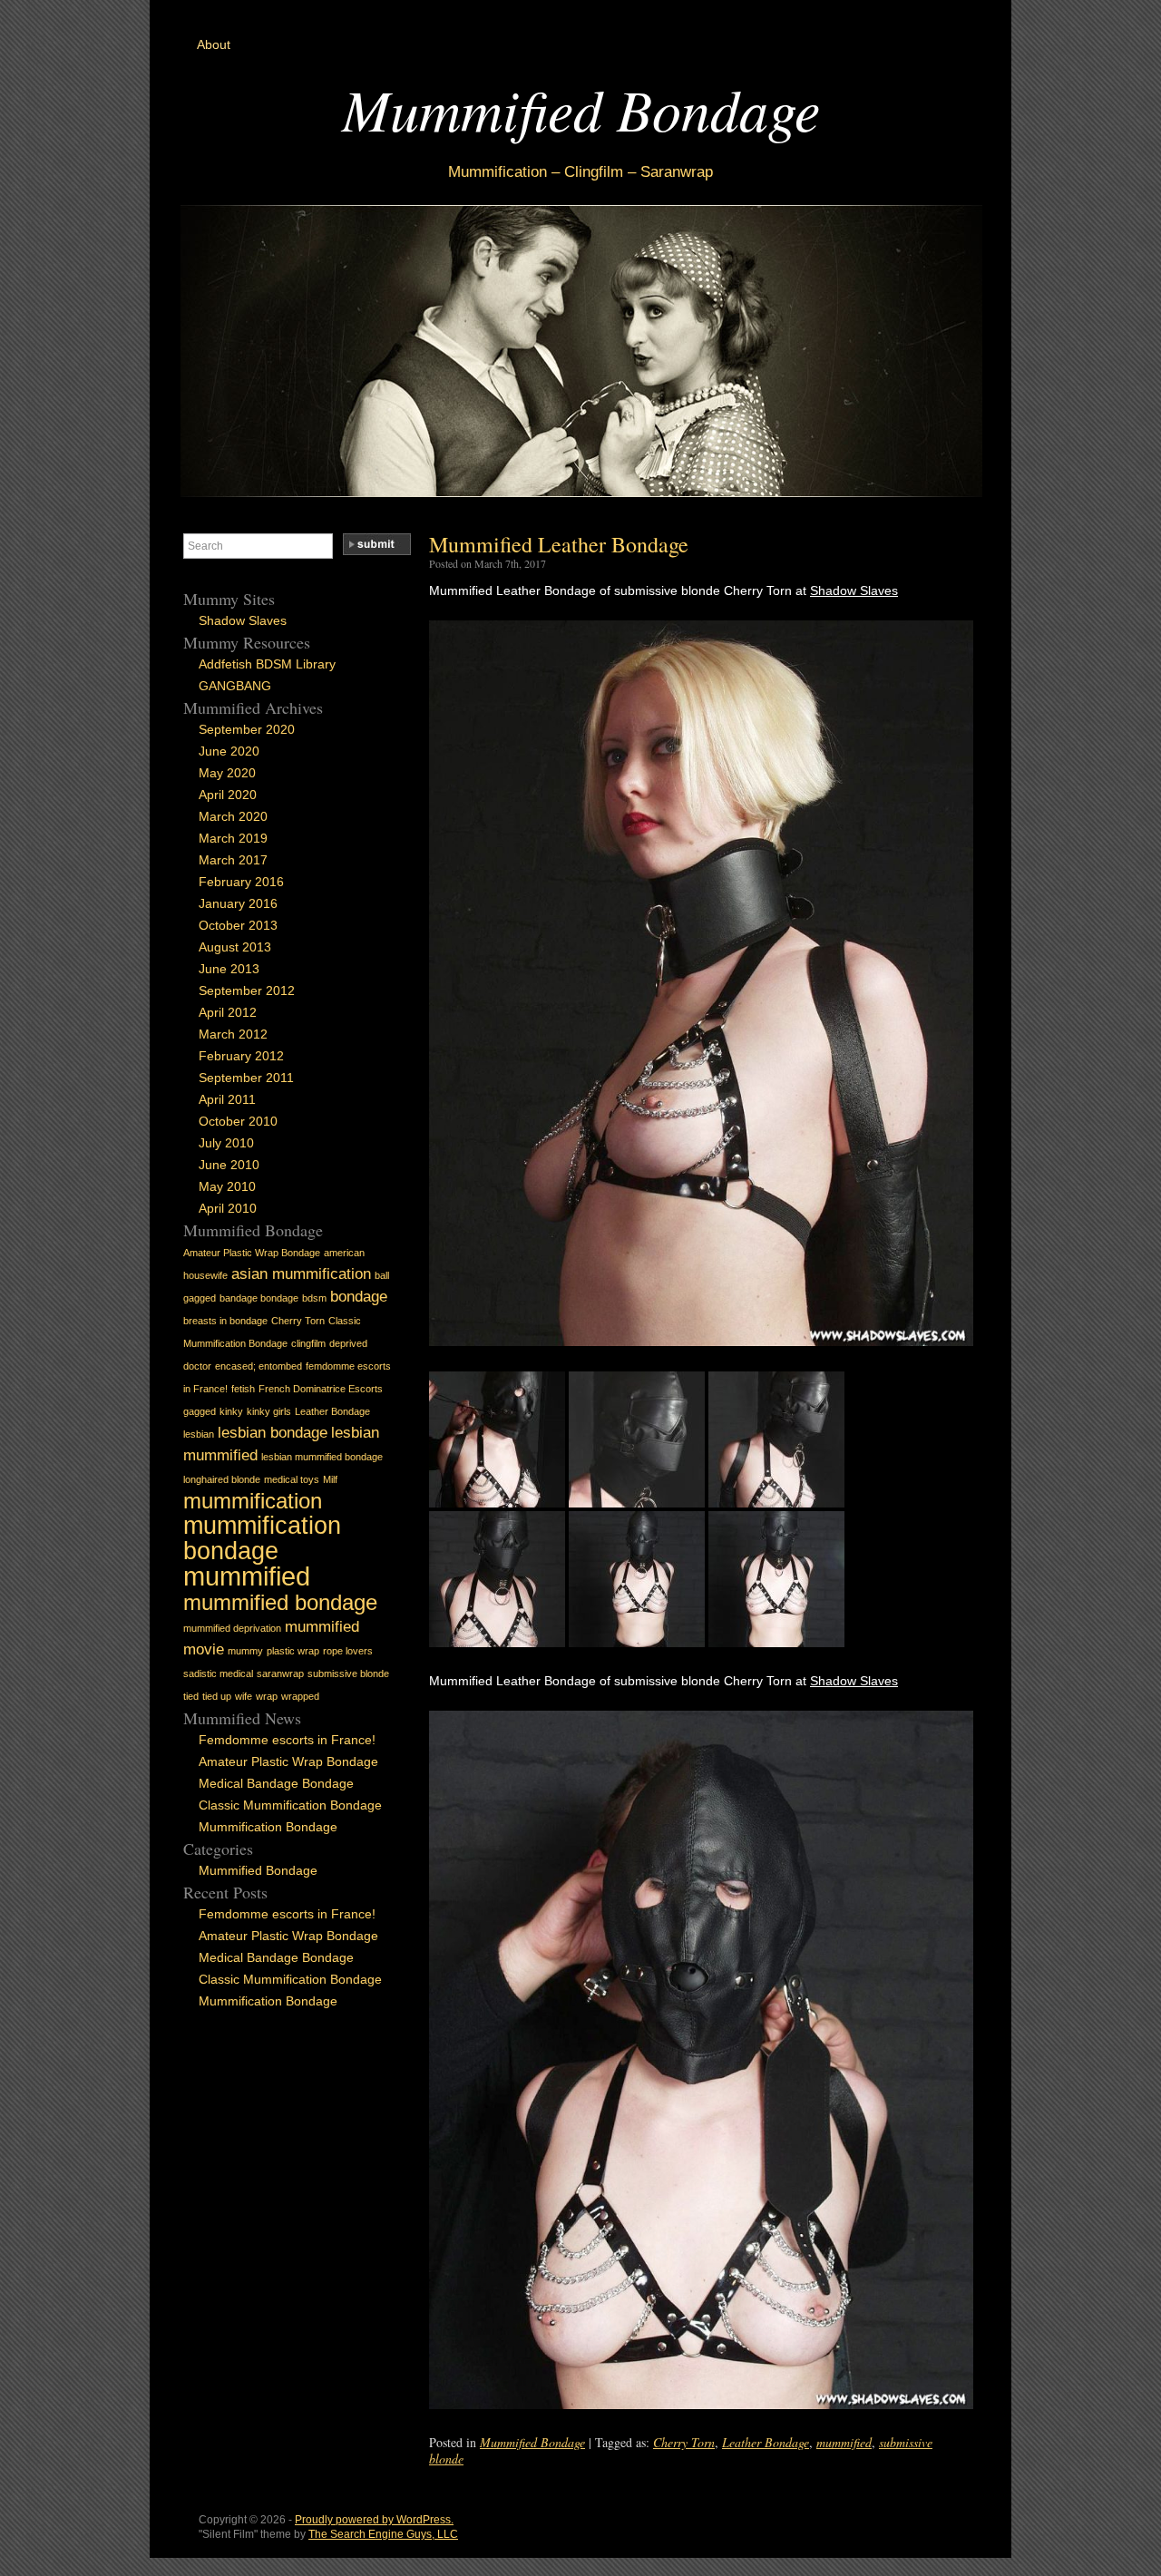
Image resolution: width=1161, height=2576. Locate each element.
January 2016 (238, 903)
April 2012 (228, 1012)
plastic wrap (293, 1651)
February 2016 (241, 882)
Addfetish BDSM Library (267, 664)
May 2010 (227, 1186)
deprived (348, 1343)
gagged (200, 1411)
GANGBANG (235, 686)
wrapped (300, 1696)
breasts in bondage (225, 1321)
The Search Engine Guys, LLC (383, 2534)
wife (244, 1696)
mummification (253, 1501)
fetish (243, 1389)
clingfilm (308, 1343)
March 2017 (233, 860)
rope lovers (348, 1651)
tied (191, 1696)
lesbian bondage (273, 1433)
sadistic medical (218, 1673)
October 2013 (238, 925)
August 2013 (235, 947)
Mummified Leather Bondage (559, 544)
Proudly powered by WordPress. (374, 2520)
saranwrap (280, 1673)
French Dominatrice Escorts (321, 1389)
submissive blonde (348, 1673)
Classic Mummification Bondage (290, 1805)
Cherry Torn (684, 2442)
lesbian (199, 1434)
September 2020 (247, 729)
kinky (231, 1411)
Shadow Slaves (854, 590)
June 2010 (229, 1165)
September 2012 (247, 990)
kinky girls (269, 1411)
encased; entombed (259, 1366)
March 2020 (233, 816)
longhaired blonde (222, 1479)
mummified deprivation (232, 1628)
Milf (330, 1479)
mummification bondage (262, 1538)
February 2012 (241, 1056)
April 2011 (227, 1099)
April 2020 (228, 795)
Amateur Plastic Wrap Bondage (252, 1253)
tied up (217, 1696)
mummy (245, 1651)
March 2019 (233, 838)
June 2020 (229, 751)
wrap (267, 1696)
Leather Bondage (766, 2442)
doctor (197, 1366)
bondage (359, 1297)
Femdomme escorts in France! (287, 1740)
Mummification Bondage (268, 1827)
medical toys (292, 1479)
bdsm (314, 1298)
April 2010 (228, 1208)
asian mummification (301, 1274)
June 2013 (229, 969)
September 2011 (246, 1078)
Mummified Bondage (581, 108)
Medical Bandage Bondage (276, 1783)
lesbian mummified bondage (322, 1457)
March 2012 (233, 1034)
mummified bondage (280, 1602)
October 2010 (238, 1121)
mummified (844, 2442)
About (214, 44)
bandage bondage (259, 1298)
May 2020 (227, 773)
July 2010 (226, 1143)
